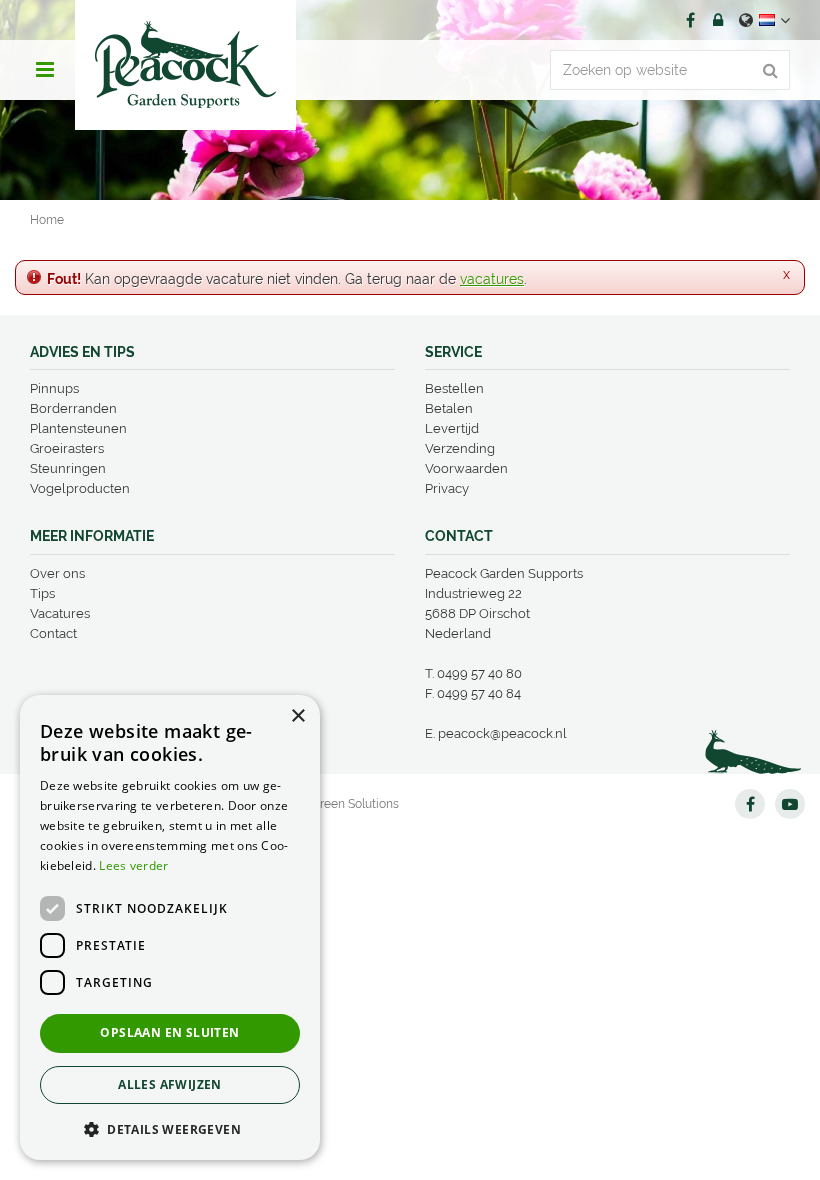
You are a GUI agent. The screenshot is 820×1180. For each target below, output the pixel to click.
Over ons (57, 573)
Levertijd (452, 428)
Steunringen (68, 468)
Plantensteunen (78, 428)
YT (790, 804)
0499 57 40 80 (479, 673)
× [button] (297, 716)
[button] (170, 1128)
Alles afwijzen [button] (170, 1084)
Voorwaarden (466, 468)
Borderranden (73, 408)
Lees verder (133, 865)
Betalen (449, 408)
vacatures (492, 279)
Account (718, 20)
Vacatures (60, 613)
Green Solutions (355, 804)
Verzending (460, 448)
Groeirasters (67, 448)
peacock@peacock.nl (502, 733)
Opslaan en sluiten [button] (169, 1032)
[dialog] (170, 927)
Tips (42, 593)
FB (690, 20)
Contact (53, 633)
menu (45, 70)
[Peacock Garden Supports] (185, 65)
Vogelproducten (80, 488)
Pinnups (54, 388)
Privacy (447, 488)
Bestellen (454, 388)
